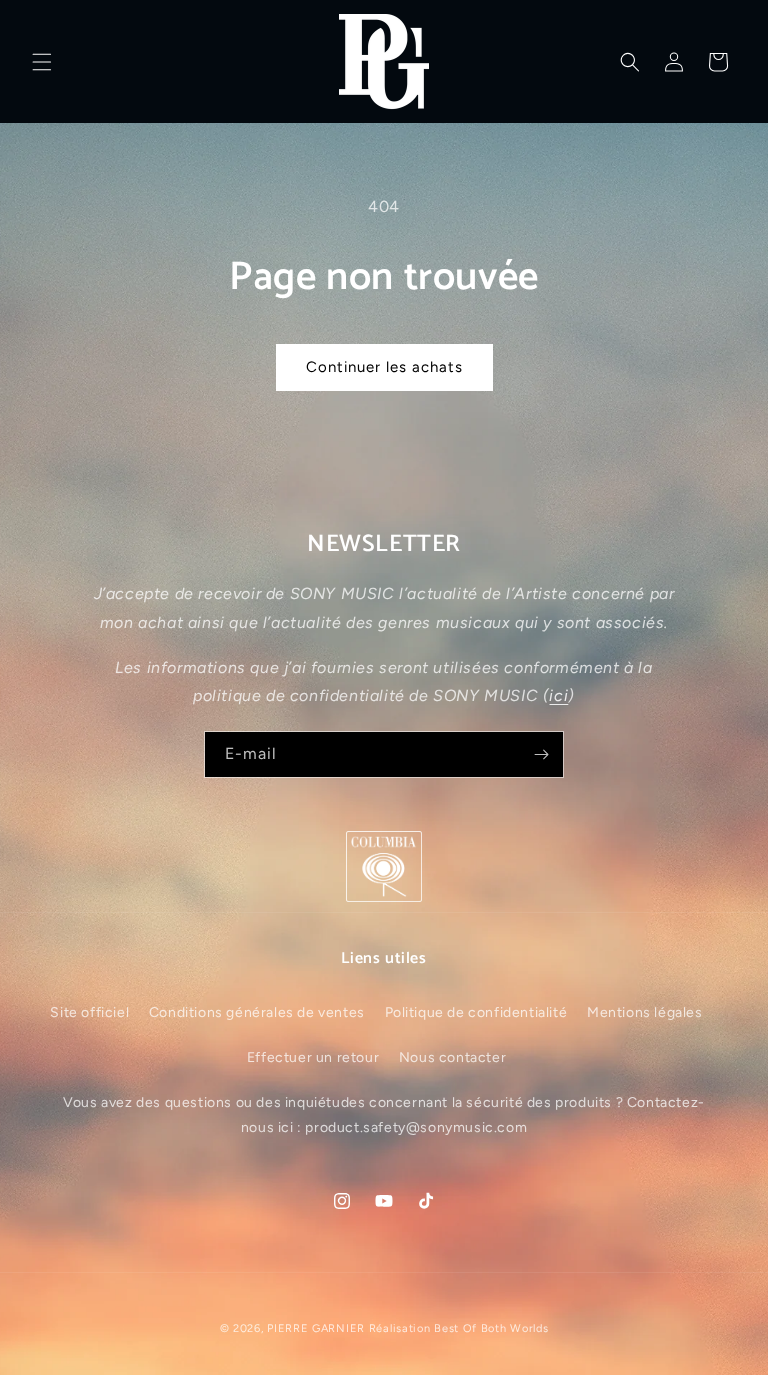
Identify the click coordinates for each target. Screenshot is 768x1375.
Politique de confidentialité (476, 1012)
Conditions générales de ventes (257, 1012)
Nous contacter (452, 1057)
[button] (42, 62)
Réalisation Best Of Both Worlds (459, 1328)
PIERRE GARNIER (316, 1328)
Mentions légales (645, 1012)
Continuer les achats (384, 367)
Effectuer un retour (313, 1057)
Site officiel (89, 1012)
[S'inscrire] (541, 754)
